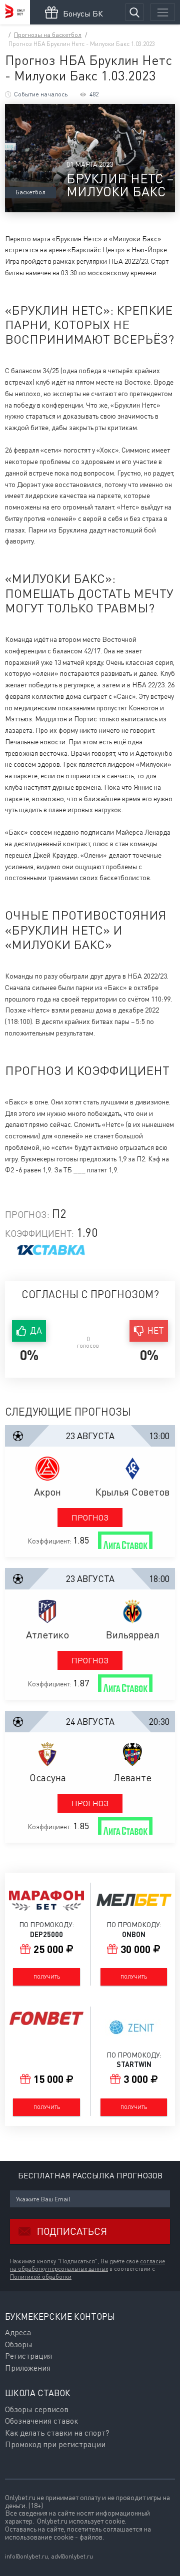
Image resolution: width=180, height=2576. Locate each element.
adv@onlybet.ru (72, 2556)
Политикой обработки (41, 2277)
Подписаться (72, 2231)
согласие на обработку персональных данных (87, 2265)
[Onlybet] (15, 12)
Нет (156, 1330)
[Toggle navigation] (163, 12)
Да (36, 1330)
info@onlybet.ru (26, 2556)
